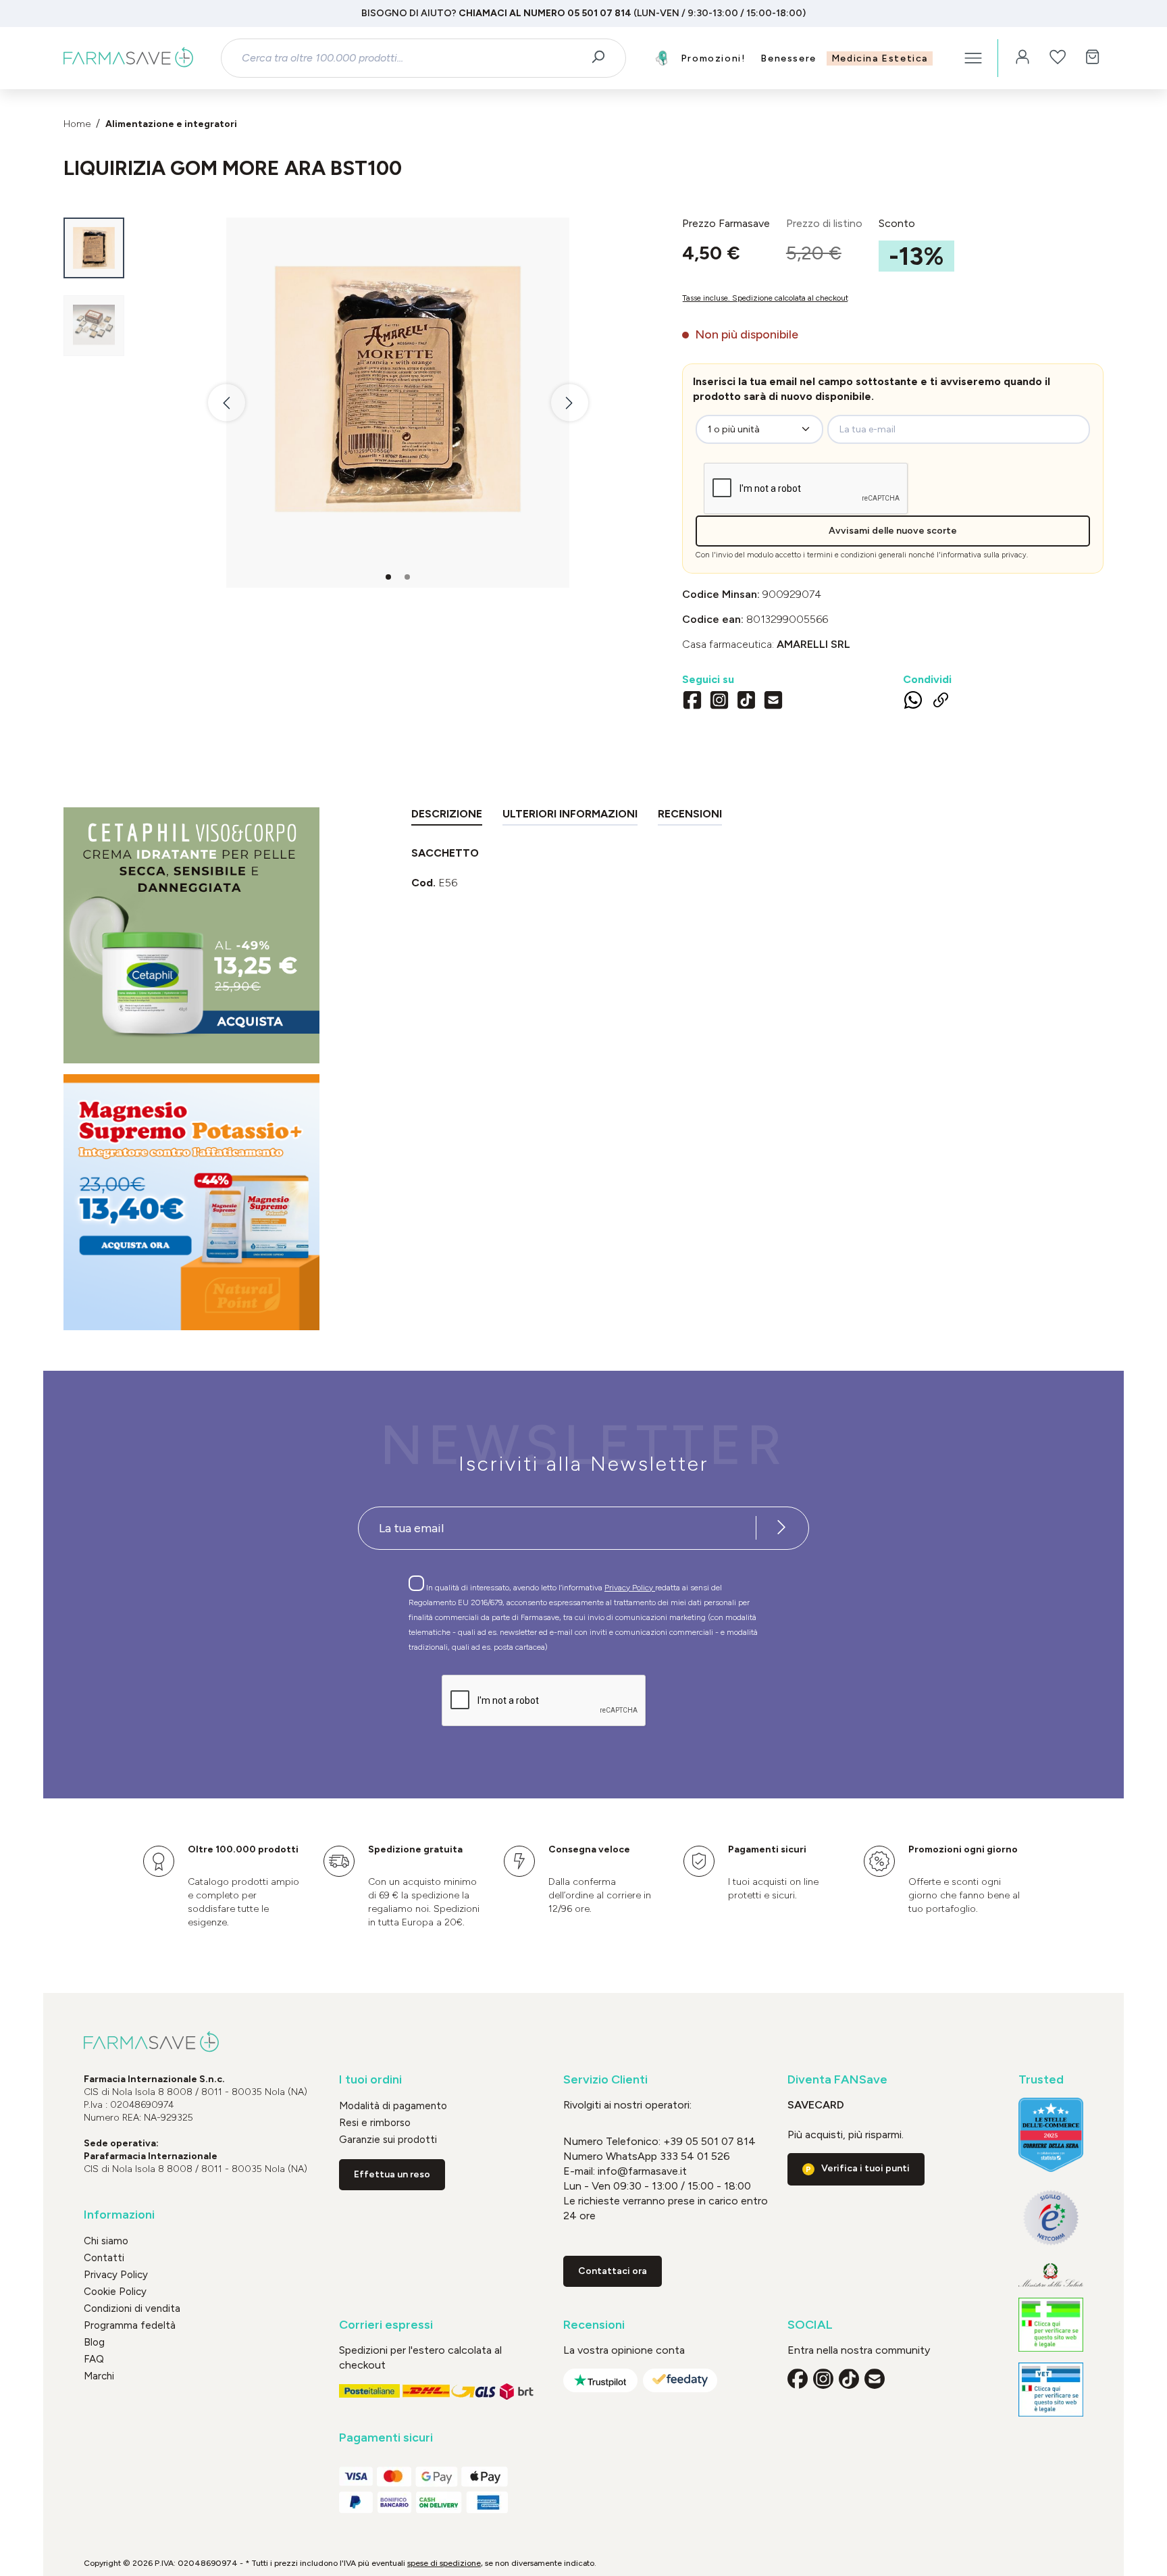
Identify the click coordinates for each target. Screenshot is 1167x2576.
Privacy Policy (630, 1588)
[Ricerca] (603, 58)
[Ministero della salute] (1051, 2275)
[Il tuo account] (1022, 58)
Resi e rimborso (375, 2123)
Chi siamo (106, 2241)
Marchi (99, 2376)
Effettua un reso (392, 2174)
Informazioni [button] (119, 2215)
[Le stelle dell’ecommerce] (1051, 2135)
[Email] (773, 702)
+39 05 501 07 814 (709, 2141)
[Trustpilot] (600, 2380)
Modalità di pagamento (393, 2106)
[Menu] (973, 58)
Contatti (104, 2258)
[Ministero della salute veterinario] (1051, 2390)
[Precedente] (227, 403)
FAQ (94, 2359)
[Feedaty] (680, 2380)
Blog (94, 2342)
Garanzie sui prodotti (388, 2140)
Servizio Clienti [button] (605, 2080)
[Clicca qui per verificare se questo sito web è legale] (1051, 2325)
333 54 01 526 (694, 2156)
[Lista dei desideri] (1058, 58)
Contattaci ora (613, 2271)
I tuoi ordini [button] (370, 2080)
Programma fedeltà (130, 2325)
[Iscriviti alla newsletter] (781, 1528)
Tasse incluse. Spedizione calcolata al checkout (765, 298)
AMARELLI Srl (813, 644)
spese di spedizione (444, 2563)
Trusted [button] (1041, 2080)
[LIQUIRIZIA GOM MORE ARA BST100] (398, 389)
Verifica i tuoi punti (865, 2168)
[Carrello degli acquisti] (1093, 58)
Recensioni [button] (594, 2325)
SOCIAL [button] (810, 2325)
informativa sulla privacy (984, 555)
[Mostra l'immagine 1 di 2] (388, 577)
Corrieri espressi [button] (386, 2325)
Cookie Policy (115, 2292)
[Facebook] (692, 702)
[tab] (447, 816)
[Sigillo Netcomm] (1051, 2218)
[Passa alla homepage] (128, 58)
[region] (363, 403)
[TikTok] (746, 702)
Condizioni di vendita (132, 2308)
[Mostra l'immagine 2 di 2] (407, 577)
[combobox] (412, 58)
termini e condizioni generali (857, 555)
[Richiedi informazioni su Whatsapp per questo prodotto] (913, 703)
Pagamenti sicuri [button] (386, 2438)
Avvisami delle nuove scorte (893, 531)
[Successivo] (570, 403)
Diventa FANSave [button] (837, 2080)
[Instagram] (719, 702)
